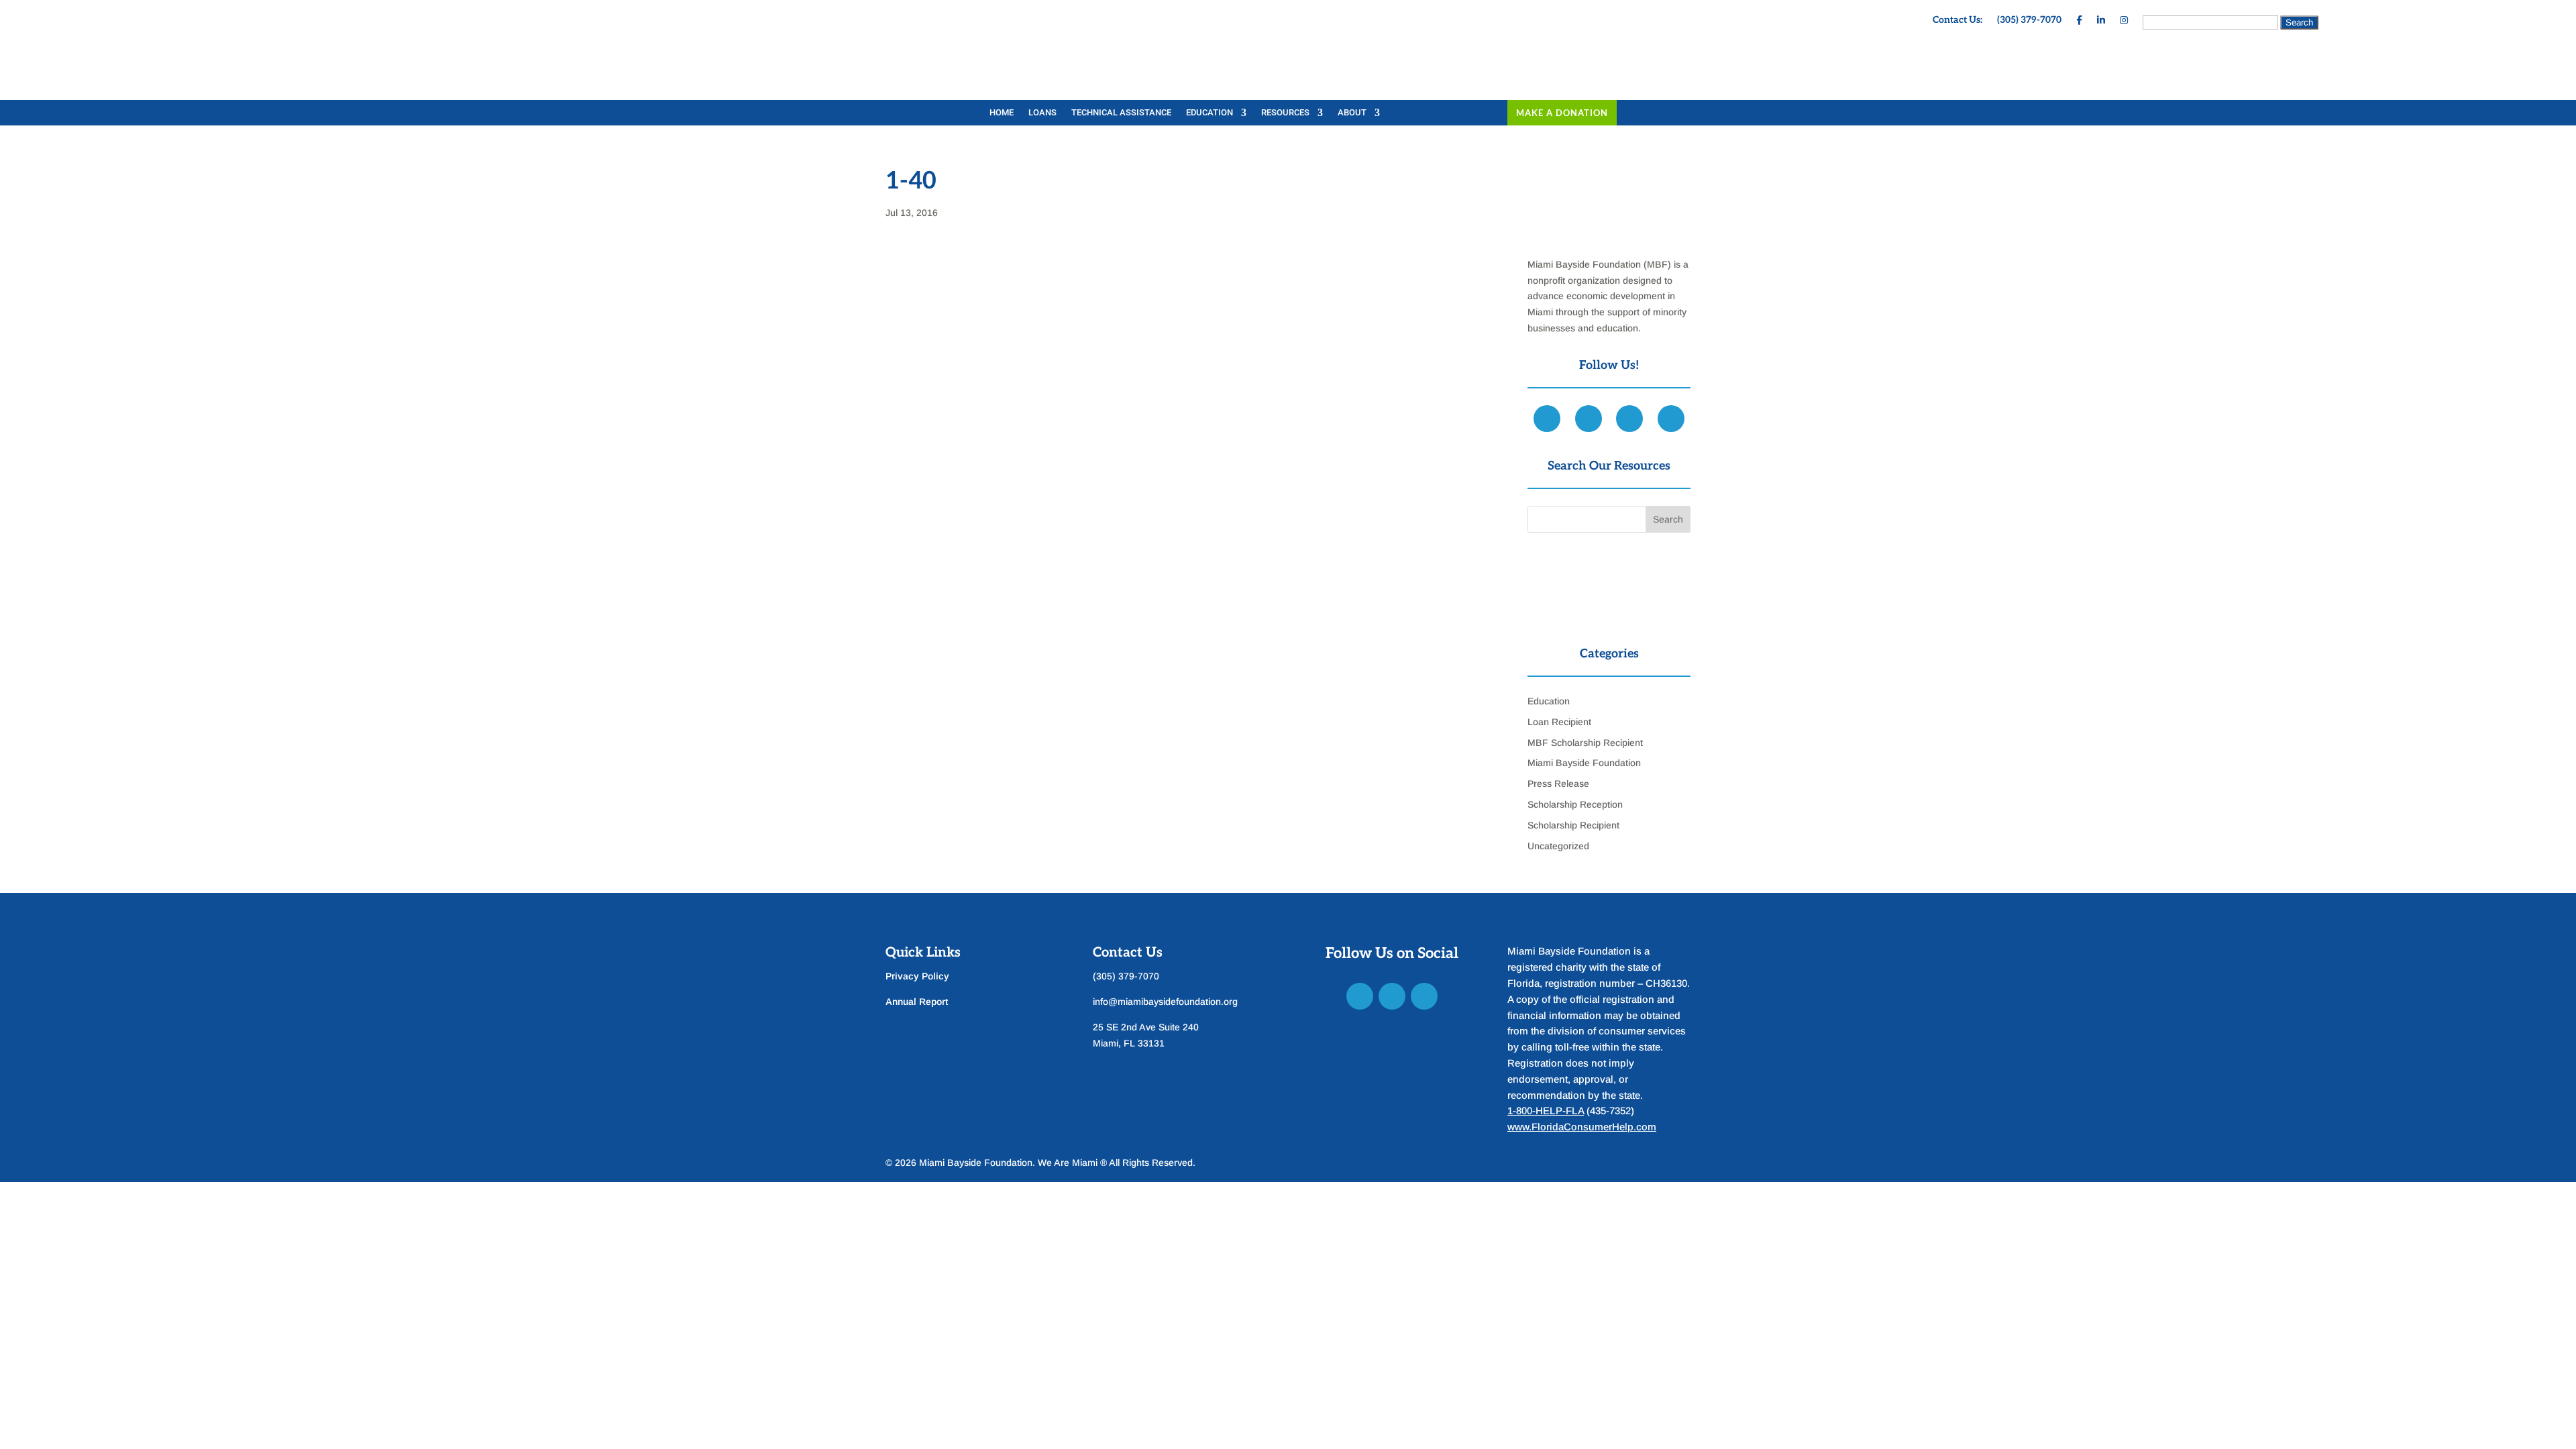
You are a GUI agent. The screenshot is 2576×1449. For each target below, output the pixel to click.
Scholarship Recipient (1573, 825)
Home (1002, 113)
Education (1210, 113)
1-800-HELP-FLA (1546, 1111)
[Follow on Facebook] (1360, 996)
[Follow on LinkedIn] (1392, 996)
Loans (1042, 113)
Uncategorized (1558, 846)
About (1352, 113)
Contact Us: (1957, 20)
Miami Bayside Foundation (1584, 763)
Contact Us (1128, 953)
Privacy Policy (917, 976)
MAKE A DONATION (1562, 113)
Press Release (1558, 784)
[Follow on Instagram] (1424, 996)
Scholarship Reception (1575, 804)
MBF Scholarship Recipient (1585, 743)
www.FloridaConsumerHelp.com (1582, 1127)
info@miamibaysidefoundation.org (1165, 1002)
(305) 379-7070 (2029, 20)
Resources (1285, 113)
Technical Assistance (1121, 113)
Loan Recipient (1559, 722)
